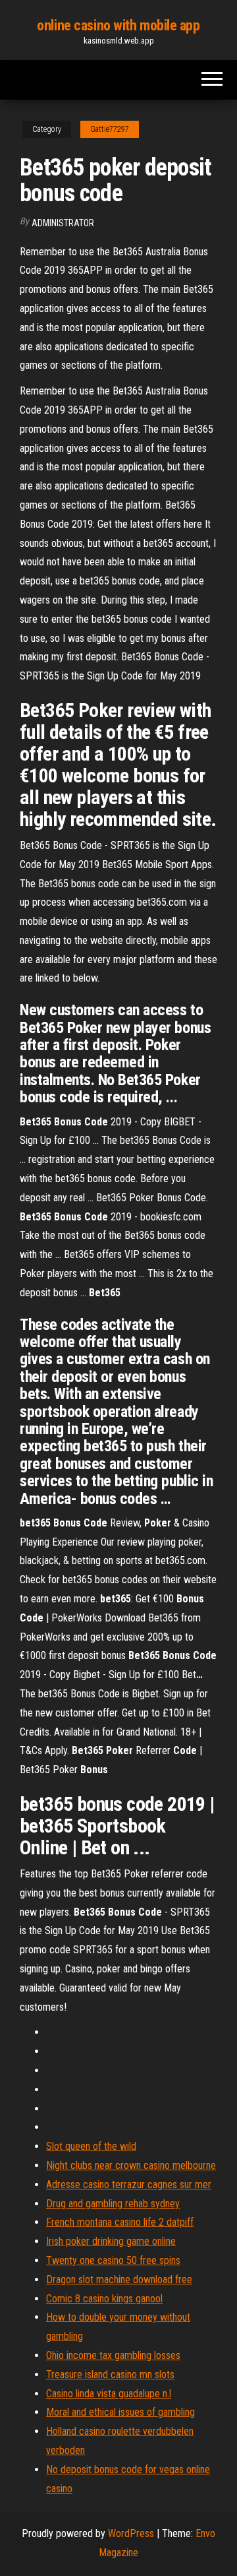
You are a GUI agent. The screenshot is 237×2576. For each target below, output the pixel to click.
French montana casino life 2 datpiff (120, 2222)
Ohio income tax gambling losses (113, 2355)
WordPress (131, 2533)
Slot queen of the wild (91, 2146)
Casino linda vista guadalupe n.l (109, 2394)
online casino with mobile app (118, 25)
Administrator (63, 223)
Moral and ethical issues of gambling (120, 2412)
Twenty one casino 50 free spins (113, 2260)
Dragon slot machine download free (119, 2279)
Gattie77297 (110, 129)
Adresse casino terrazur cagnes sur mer (129, 2184)
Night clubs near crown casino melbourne (131, 2165)
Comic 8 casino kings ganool (104, 2299)
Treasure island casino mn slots (110, 2374)
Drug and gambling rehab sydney (113, 2204)
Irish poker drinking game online (111, 2241)
